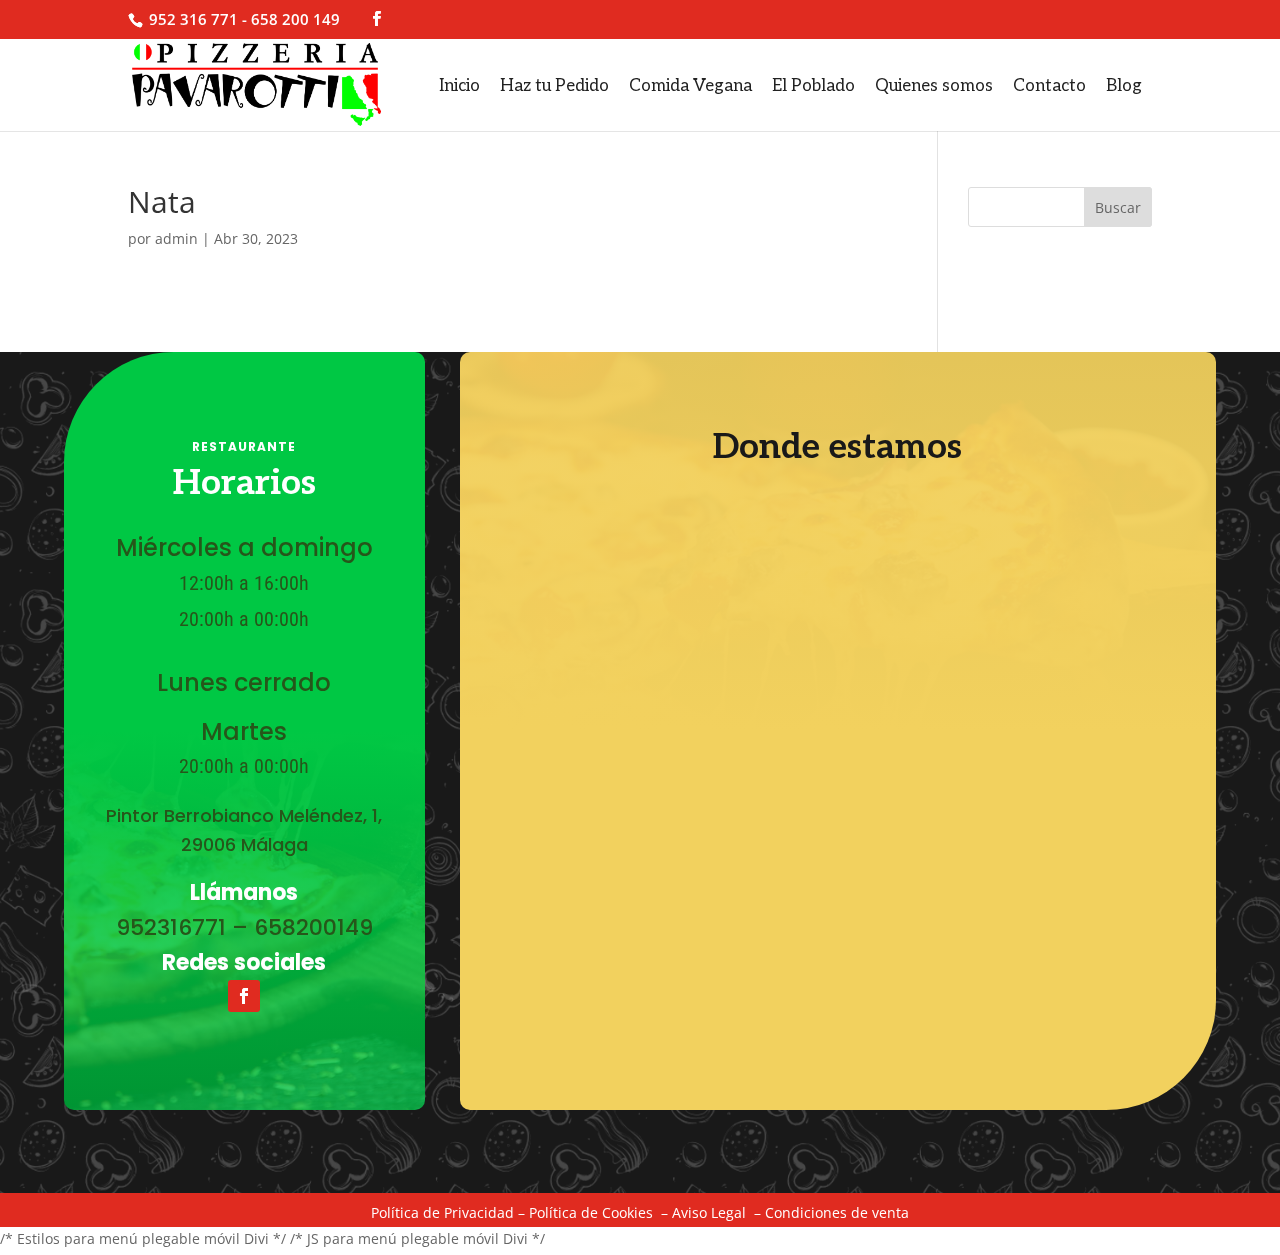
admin (176, 238)
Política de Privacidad (442, 1212)
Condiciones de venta (837, 1212)
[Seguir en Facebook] (244, 996)
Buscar (1118, 207)
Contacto (1049, 86)
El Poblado (813, 86)
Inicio (459, 86)
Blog (1124, 86)
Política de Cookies (591, 1212)
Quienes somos (934, 86)
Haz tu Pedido (554, 86)
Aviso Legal (709, 1212)
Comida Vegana (690, 86)
